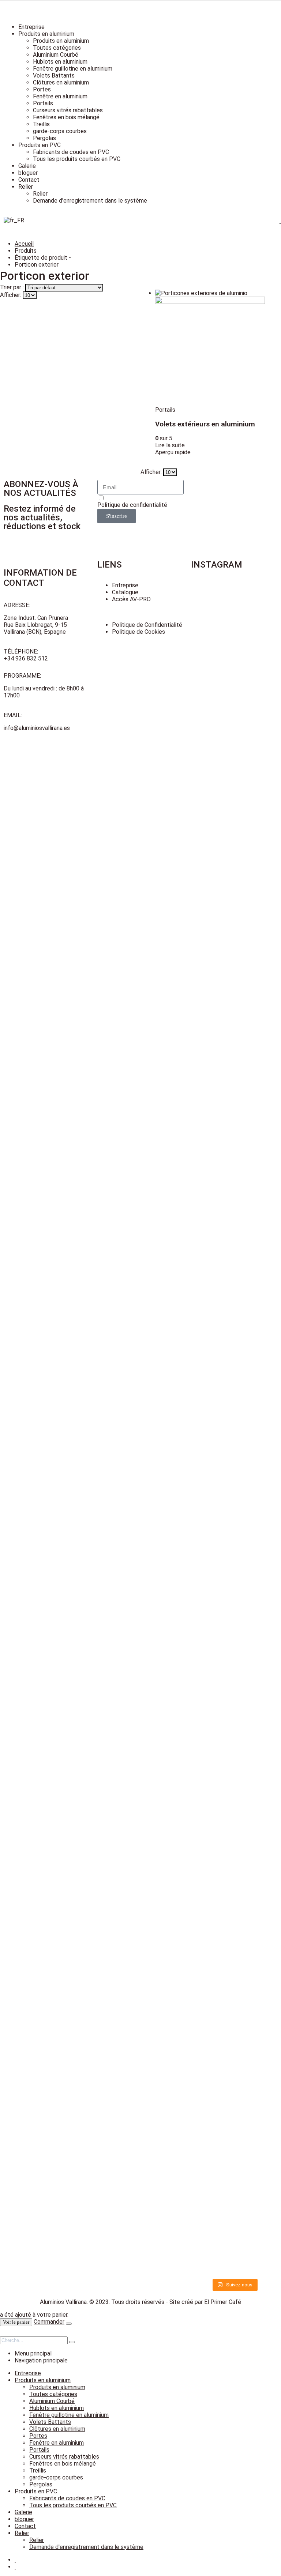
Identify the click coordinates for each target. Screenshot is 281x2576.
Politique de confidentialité (132, 505)
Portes (42, 89)
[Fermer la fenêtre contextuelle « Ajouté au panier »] (69, 2324)
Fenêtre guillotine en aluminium (73, 69)
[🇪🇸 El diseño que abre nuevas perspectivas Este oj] (212, 1859)
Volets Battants (54, 76)
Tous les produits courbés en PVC (77, 159)
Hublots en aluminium (60, 62)
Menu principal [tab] (33, 2353)
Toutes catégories (57, 48)
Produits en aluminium (46, 34)
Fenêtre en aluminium (60, 96)
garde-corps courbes (60, 131)
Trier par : (13, 287)
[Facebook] (200, 489)
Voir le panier (16, 2322)
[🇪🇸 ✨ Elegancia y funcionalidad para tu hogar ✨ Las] (212, 928)
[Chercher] (72, 2342)
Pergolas (44, 138)
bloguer (28, 173)
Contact (29, 180)
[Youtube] (200, 516)
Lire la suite (170, 445)
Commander (49, 2322)
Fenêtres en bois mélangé (66, 117)
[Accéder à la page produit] (210, 348)
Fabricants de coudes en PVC (71, 152)
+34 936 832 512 (26, 658)
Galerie (27, 166)
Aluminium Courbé (56, 55)
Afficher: (11, 295)
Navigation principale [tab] (41, 2360)
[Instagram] (200, 542)
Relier (26, 187)
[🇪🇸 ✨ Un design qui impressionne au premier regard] (257, 1011)
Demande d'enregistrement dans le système (90, 201)
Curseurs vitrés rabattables (68, 110)
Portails (43, 103)
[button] (4, 2333)
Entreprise (31, 27)
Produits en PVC (40, 145)
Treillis (41, 124)
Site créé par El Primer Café (205, 2302)
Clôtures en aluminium (61, 82)
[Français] (14, 220)
